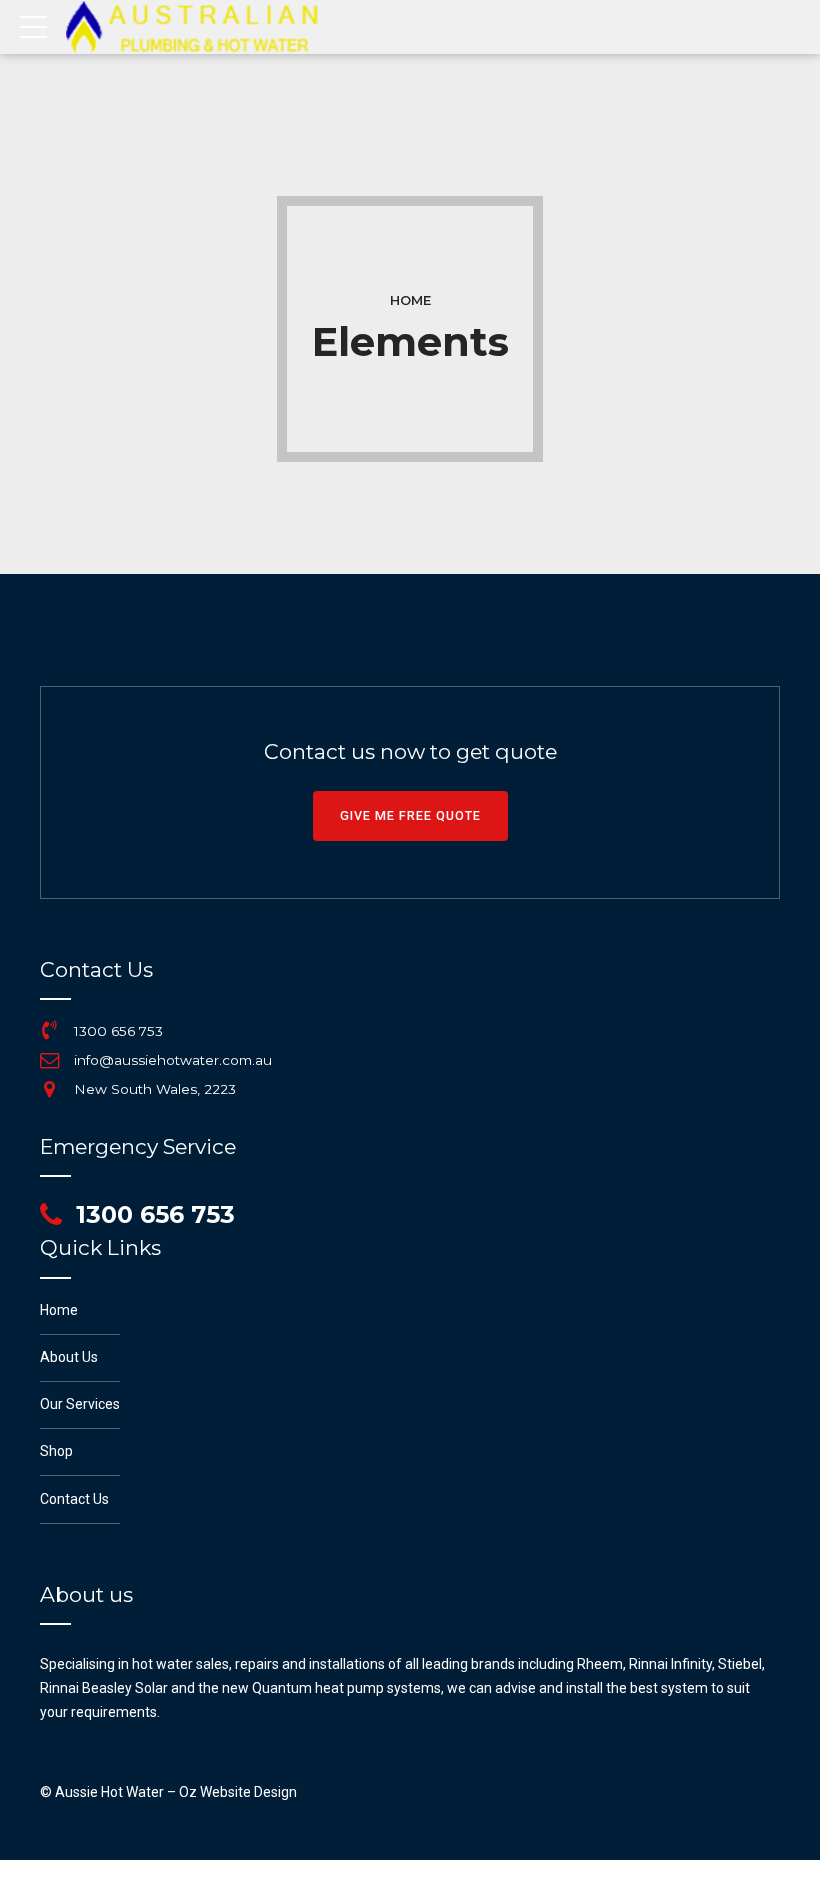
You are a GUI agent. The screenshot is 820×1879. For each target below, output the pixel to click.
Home (410, 300)
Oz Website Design (238, 1792)
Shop (56, 1451)
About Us (69, 1357)
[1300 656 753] (50, 1030)
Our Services (80, 1404)
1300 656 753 (118, 1031)
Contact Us (74, 1499)
